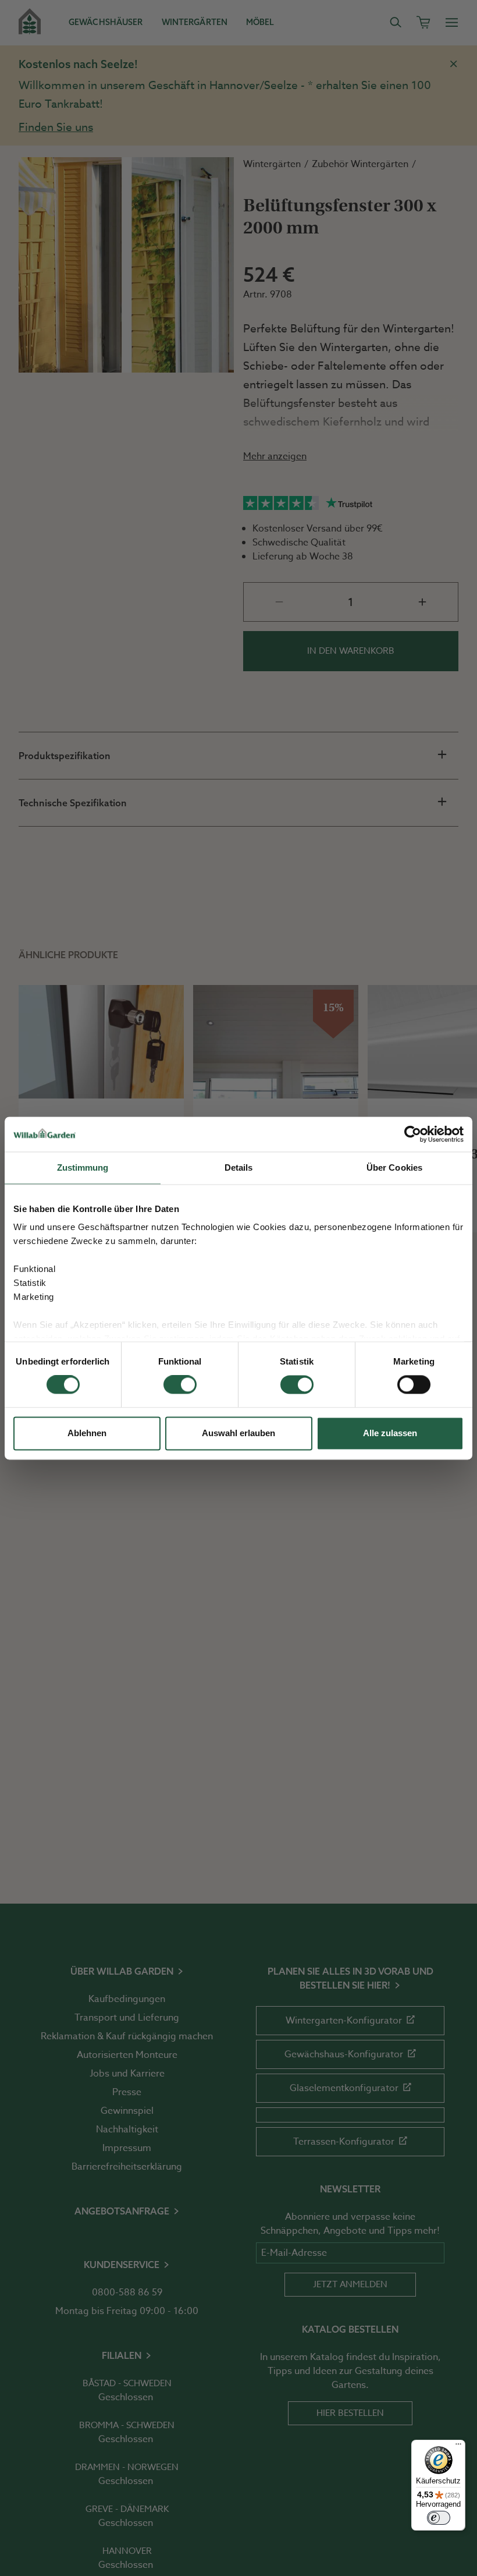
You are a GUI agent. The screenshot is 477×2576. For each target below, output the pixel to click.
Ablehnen (87, 1433)
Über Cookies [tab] (394, 1167)
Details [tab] (239, 1167)
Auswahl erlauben (238, 1433)
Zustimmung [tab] (83, 1167)
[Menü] (458, 2447)
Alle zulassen (390, 1433)
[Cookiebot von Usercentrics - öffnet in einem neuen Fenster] (413, 1134)
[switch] (180, 1385)
